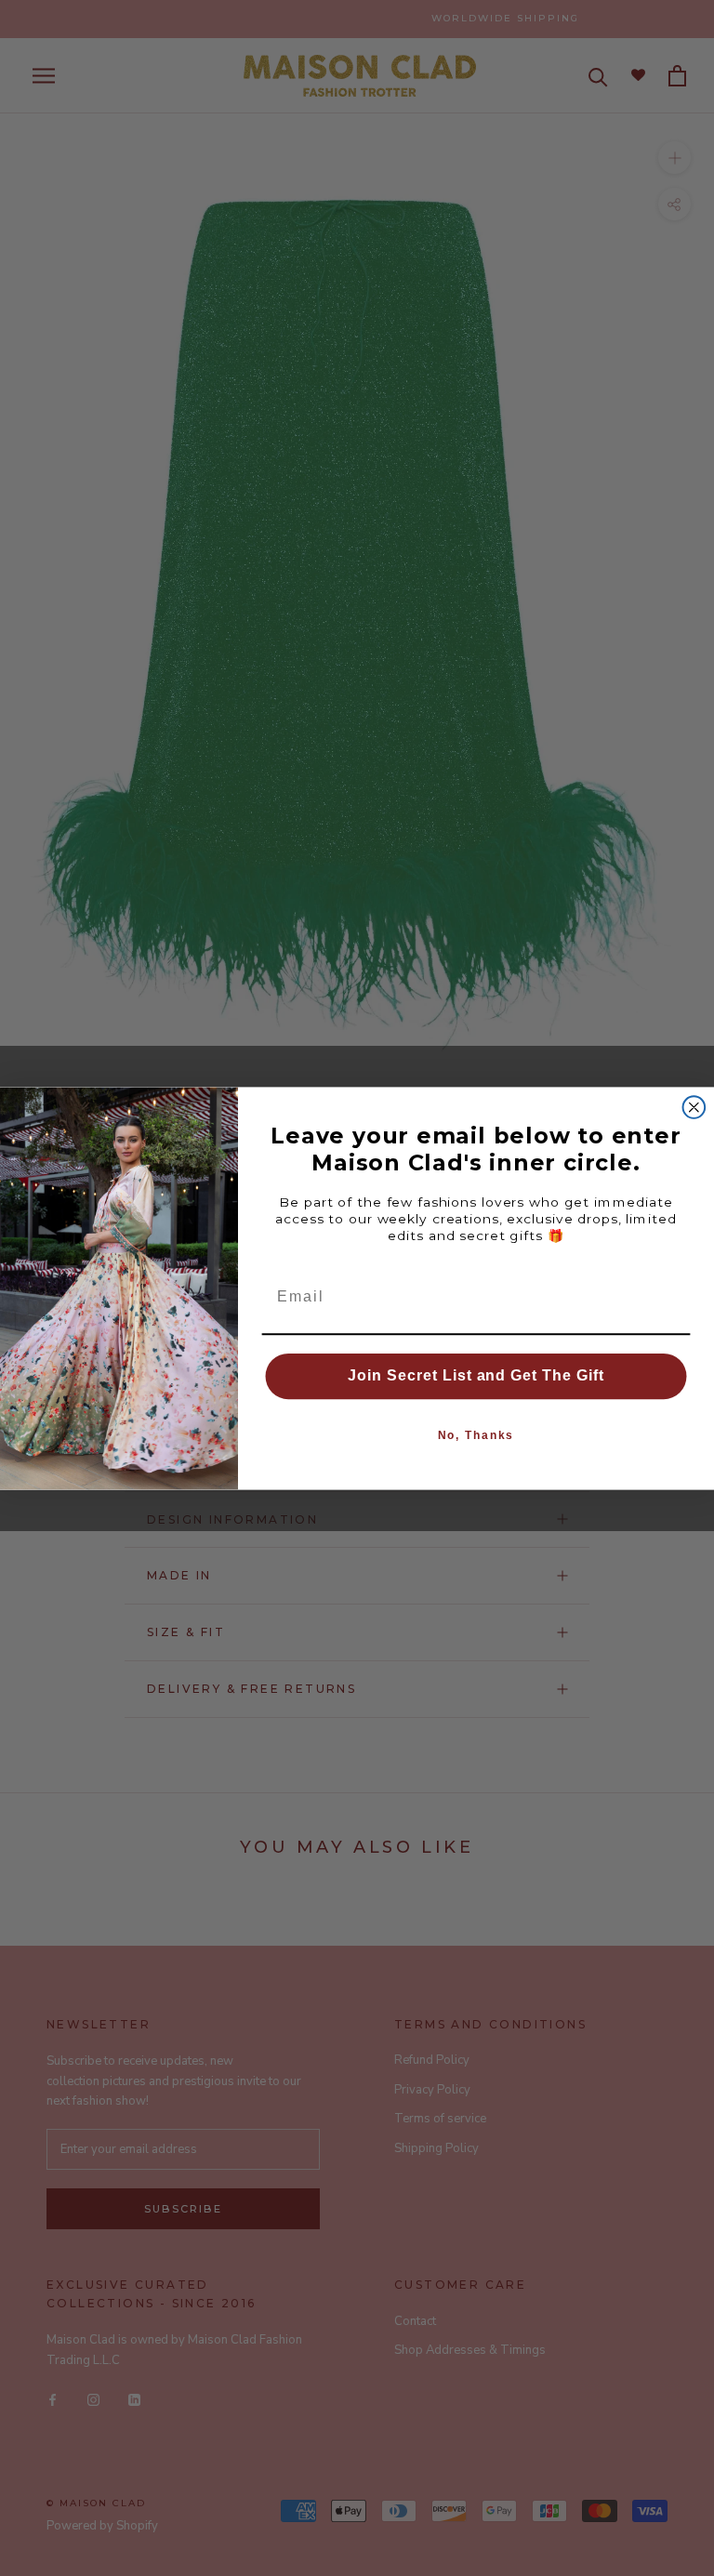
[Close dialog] (694, 1107)
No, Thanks (476, 1435)
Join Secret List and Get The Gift (476, 1375)
